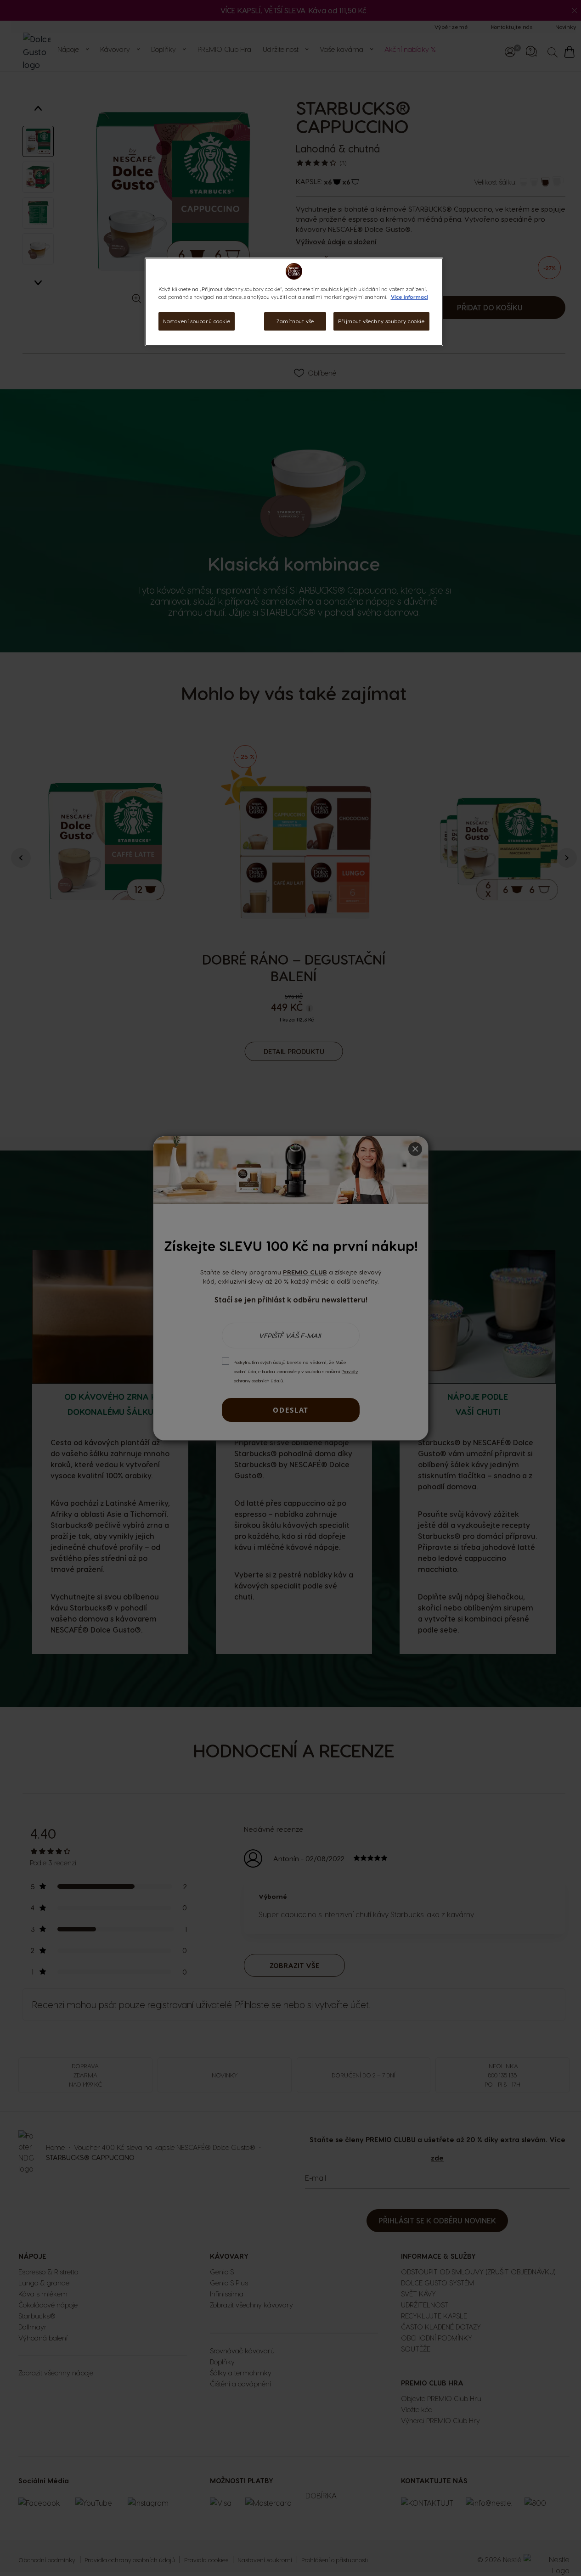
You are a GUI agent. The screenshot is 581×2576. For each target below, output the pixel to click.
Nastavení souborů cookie (197, 321)
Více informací (409, 297)
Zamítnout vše (295, 321)
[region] (294, 302)
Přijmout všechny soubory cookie (381, 321)
